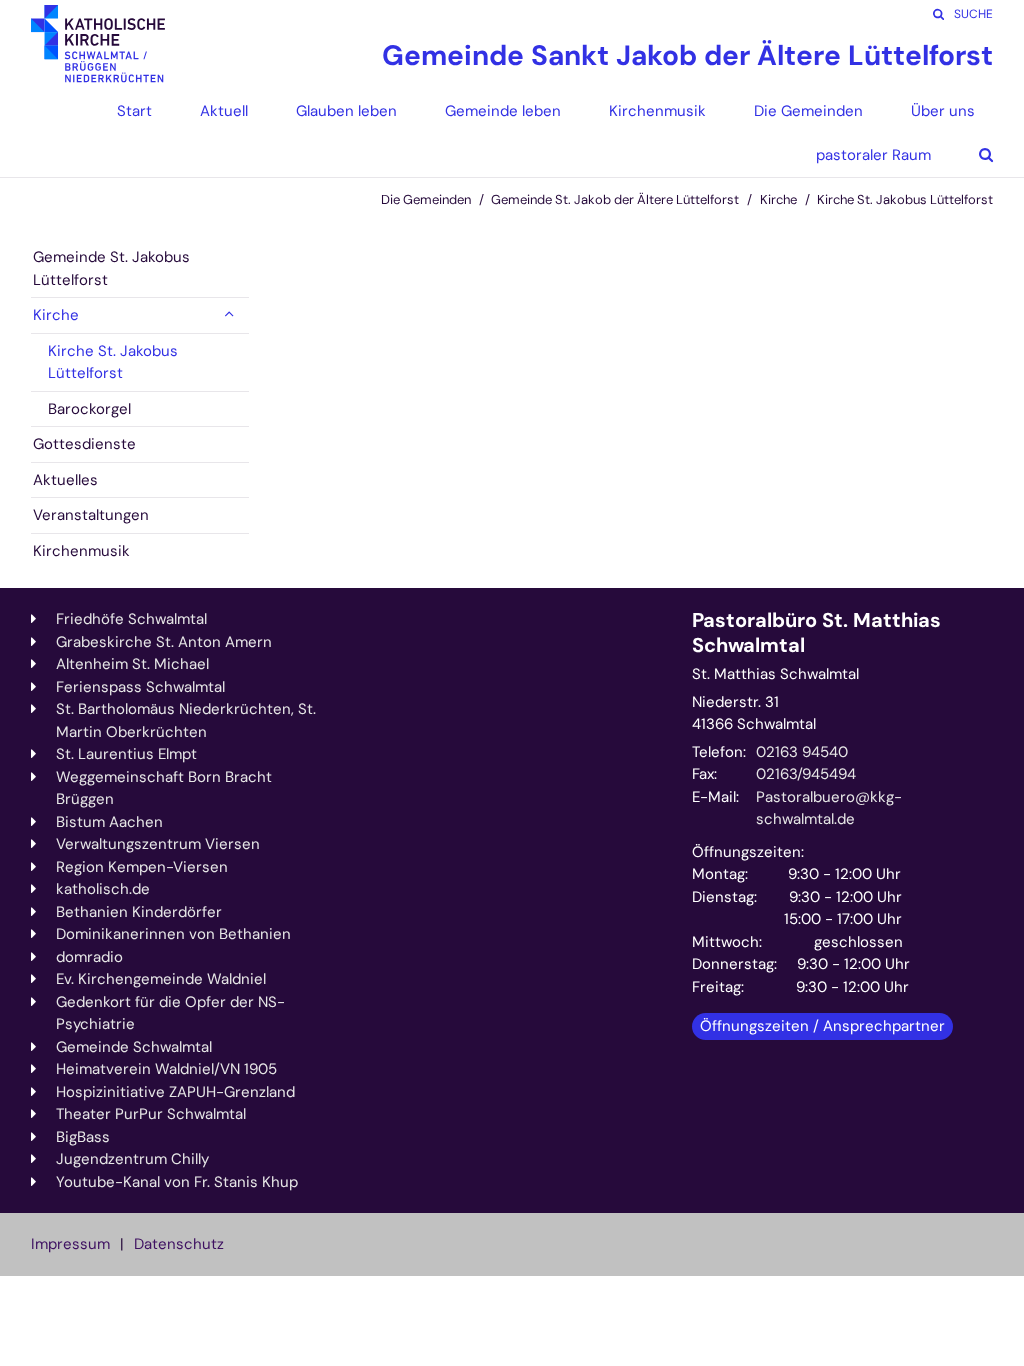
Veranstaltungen (91, 515)
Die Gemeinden (426, 199)
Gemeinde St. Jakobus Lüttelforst (111, 268)
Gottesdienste (84, 444)
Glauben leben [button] (346, 111)
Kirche (778, 199)
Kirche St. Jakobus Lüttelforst (905, 199)
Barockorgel (89, 409)
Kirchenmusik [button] (657, 111)
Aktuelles (65, 480)
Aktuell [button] (224, 111)
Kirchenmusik (81, 551)
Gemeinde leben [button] (503, 111)
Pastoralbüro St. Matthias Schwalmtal (816, 633)
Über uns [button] (943, 111)
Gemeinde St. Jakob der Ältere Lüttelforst (615, 199)
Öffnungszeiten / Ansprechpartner (822, 1026)
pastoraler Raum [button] (873, 155)
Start (134, 111)
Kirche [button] (56, 315)
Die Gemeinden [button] (808, 111)
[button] (971, 155)
